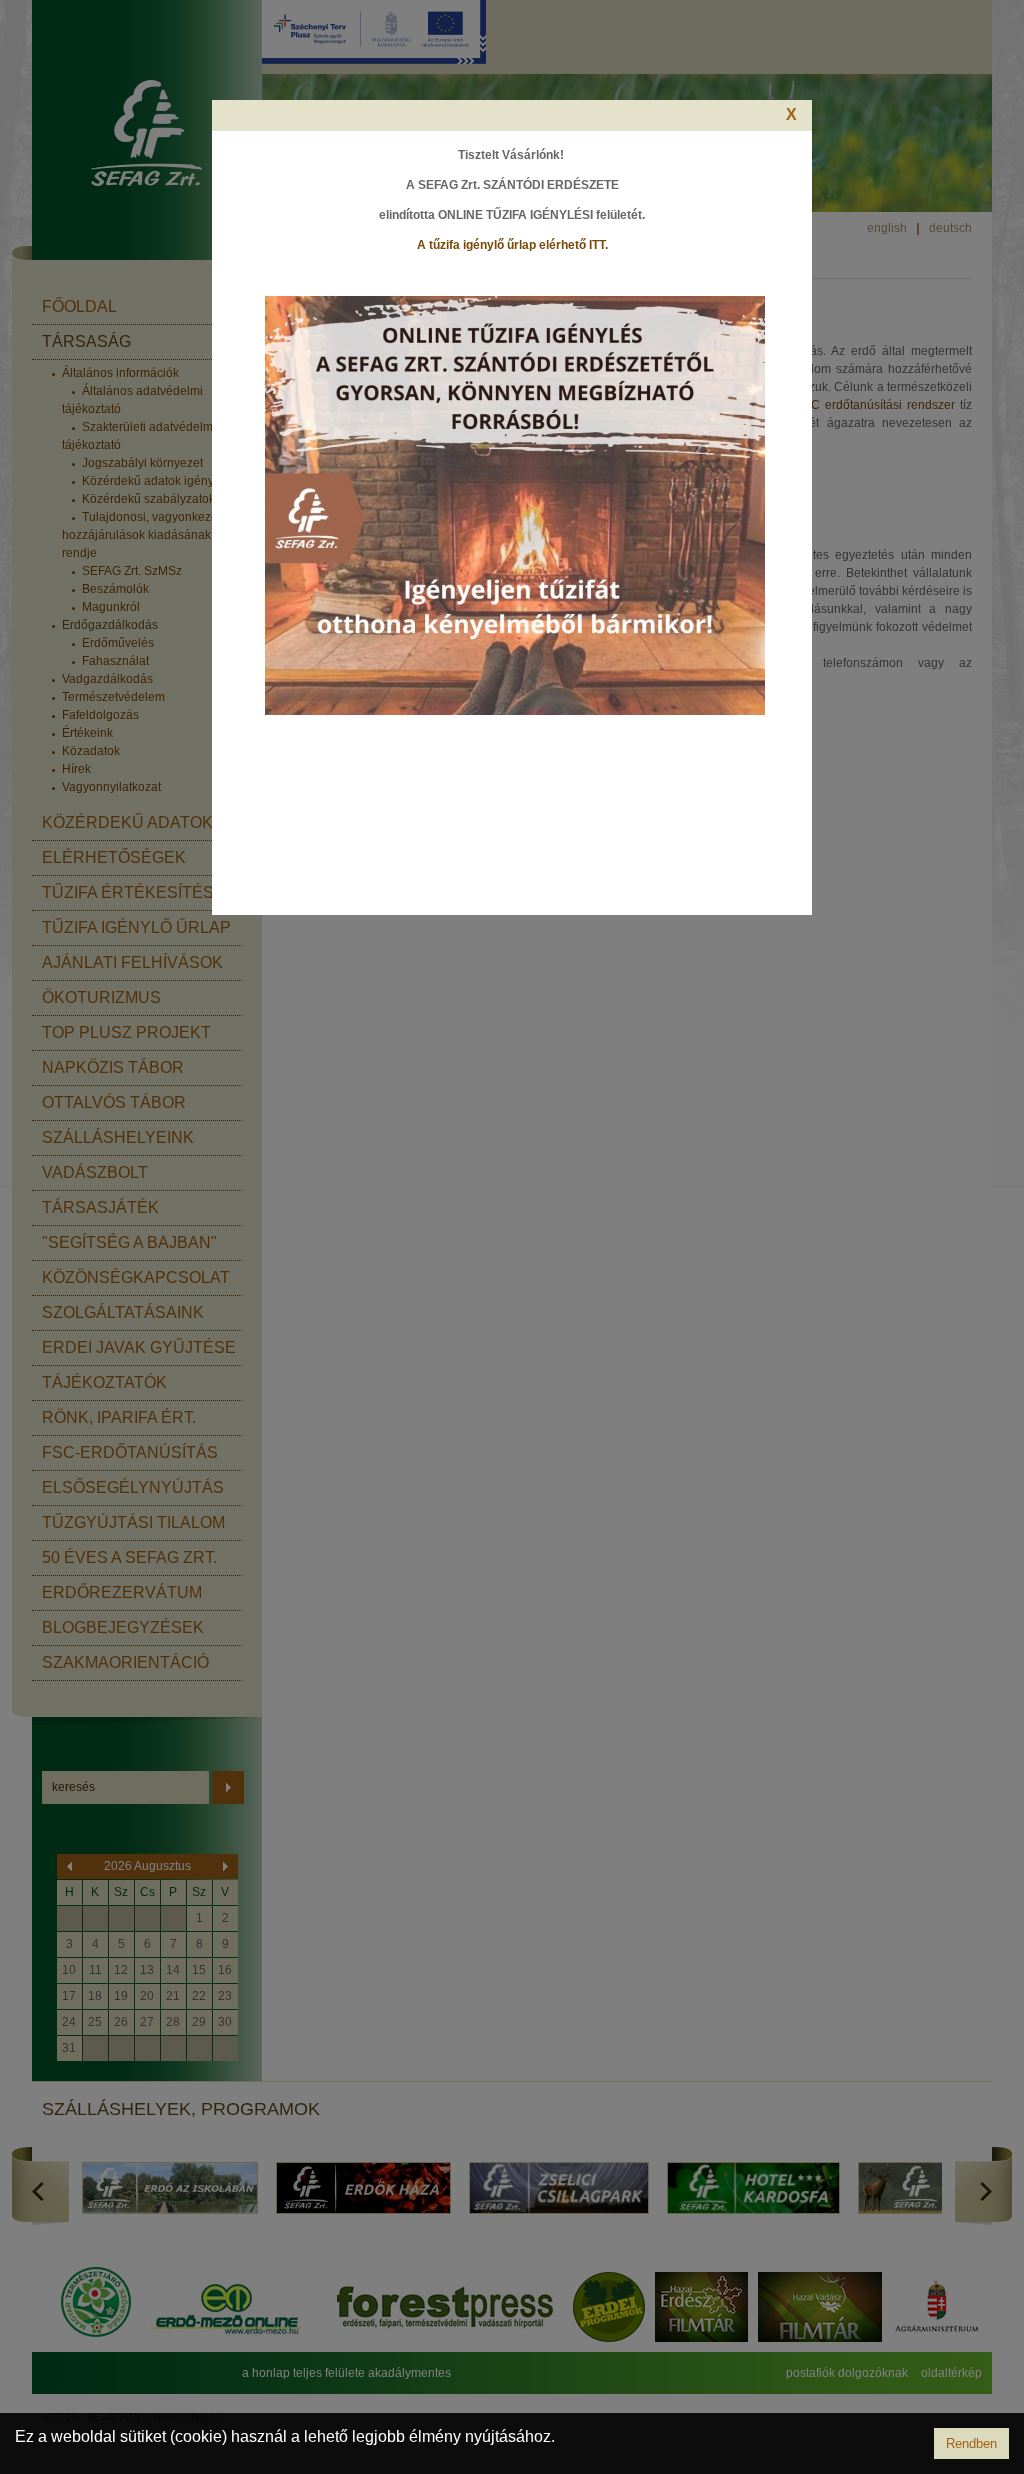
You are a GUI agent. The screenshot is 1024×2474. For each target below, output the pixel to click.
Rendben (971, 2443)
